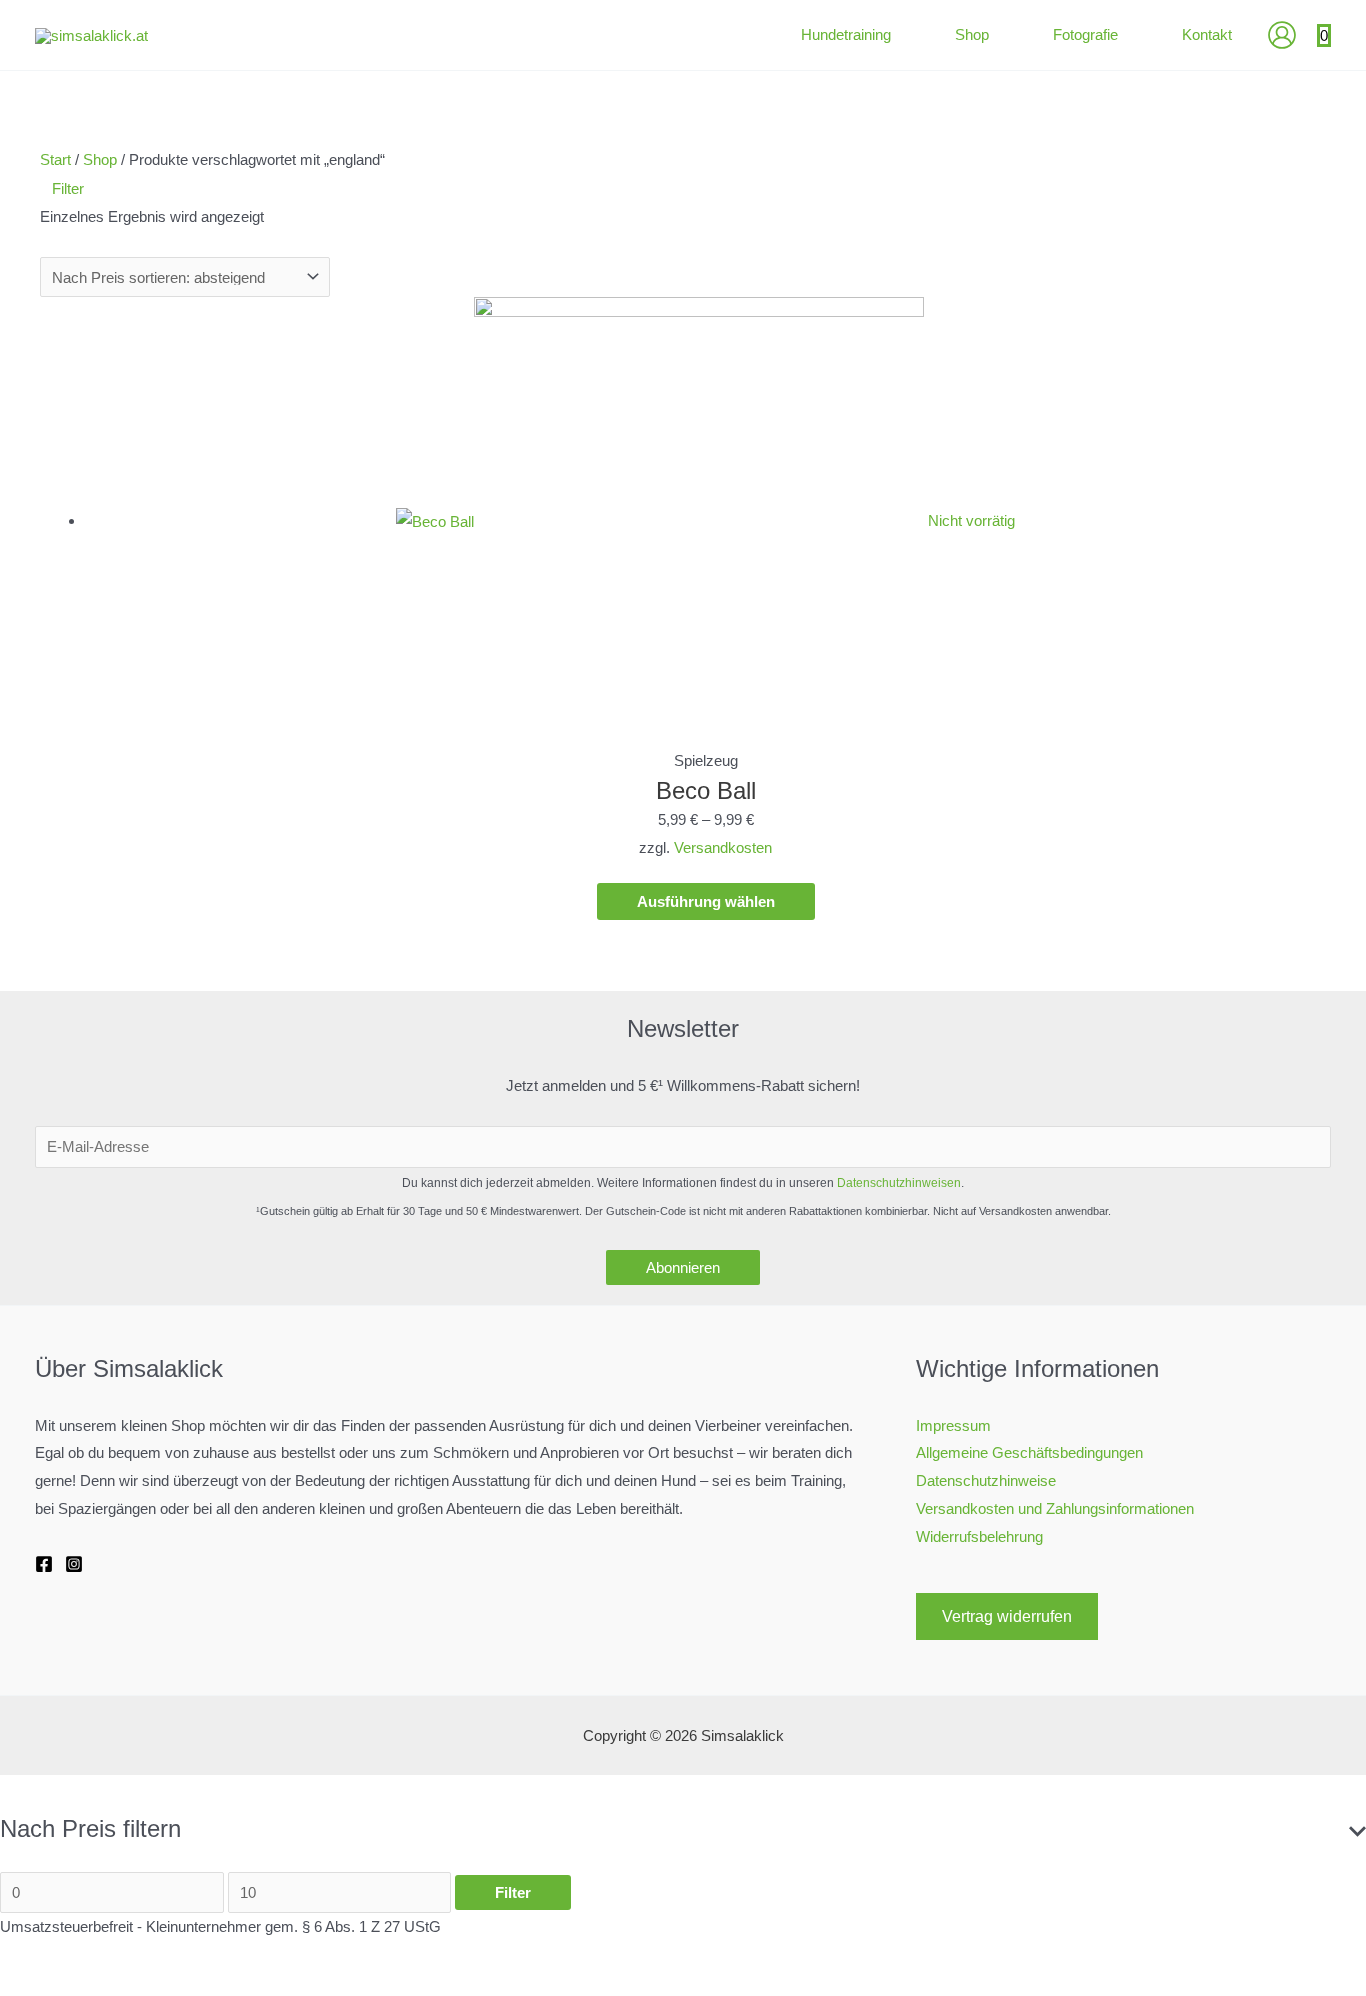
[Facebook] (44, 1564)
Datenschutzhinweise (986, 1480)
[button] (899, 35)
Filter (513, 1892)
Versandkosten (723, 847)
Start (55, 159)
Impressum (953, 1425)
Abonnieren (683, 1267)
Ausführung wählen (706, 901)
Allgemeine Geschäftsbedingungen (1029, 1452)
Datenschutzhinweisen (899, 1183)
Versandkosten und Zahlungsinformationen (1055, 1508)
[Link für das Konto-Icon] (1282, 35)
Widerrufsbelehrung (979, 1536)
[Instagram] (74, 1564)
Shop (100, 159)
